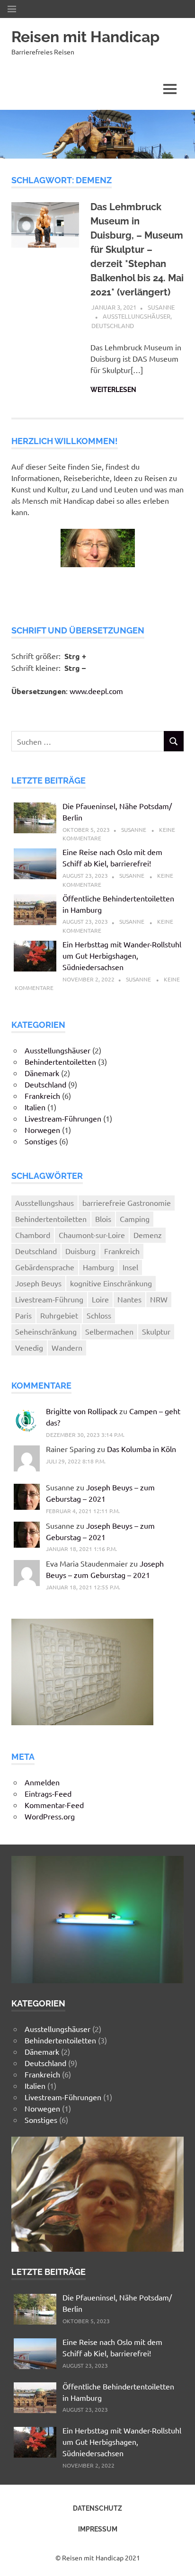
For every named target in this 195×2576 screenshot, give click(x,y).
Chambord (33, 1235)
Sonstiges (41, 1141)
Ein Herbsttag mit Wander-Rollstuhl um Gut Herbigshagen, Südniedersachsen (122, 955)
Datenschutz (97, 2508)
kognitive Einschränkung (111, 1283)
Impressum (98, 2529)
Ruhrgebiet (59, 1315)
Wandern (67, 1347)
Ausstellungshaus (44, 1203)
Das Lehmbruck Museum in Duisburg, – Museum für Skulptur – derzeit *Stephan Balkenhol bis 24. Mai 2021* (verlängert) (137, 250)
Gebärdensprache (45, 1267)
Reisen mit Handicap (85, 37)
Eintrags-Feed (48, 1793)
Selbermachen (109, 1331)
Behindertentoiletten (60, 1061)
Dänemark (42, 1073)
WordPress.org (50, 1816)
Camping (135, 1219)
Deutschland (113, 325)
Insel (130, 1267)
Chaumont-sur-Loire (92, 1235)
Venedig (29, 1347)
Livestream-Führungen (63, 1118)
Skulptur (156, 1331)
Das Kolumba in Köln (142, 1449)
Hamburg (98, 1267)
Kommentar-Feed (54, 1805)
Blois (103, 1219)
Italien (35, 1107)
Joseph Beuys (38, 1283)
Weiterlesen (113, 390)
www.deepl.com (96, 691)
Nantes (129, 1299)
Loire (100, 1299)
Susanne (161, 307)
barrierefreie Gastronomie (127, 1203)
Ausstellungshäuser (137, 316)
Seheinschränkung (46, 1331)
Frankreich (42, 1096)
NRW (159, 1299)
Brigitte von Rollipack (82, 1411)
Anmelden (42, 1782)
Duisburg (80, 1251)
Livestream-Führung (49, 1299)
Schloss (99, 1315)
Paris (23, 1315)
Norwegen (42, 1130)
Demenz (148, 1235)
